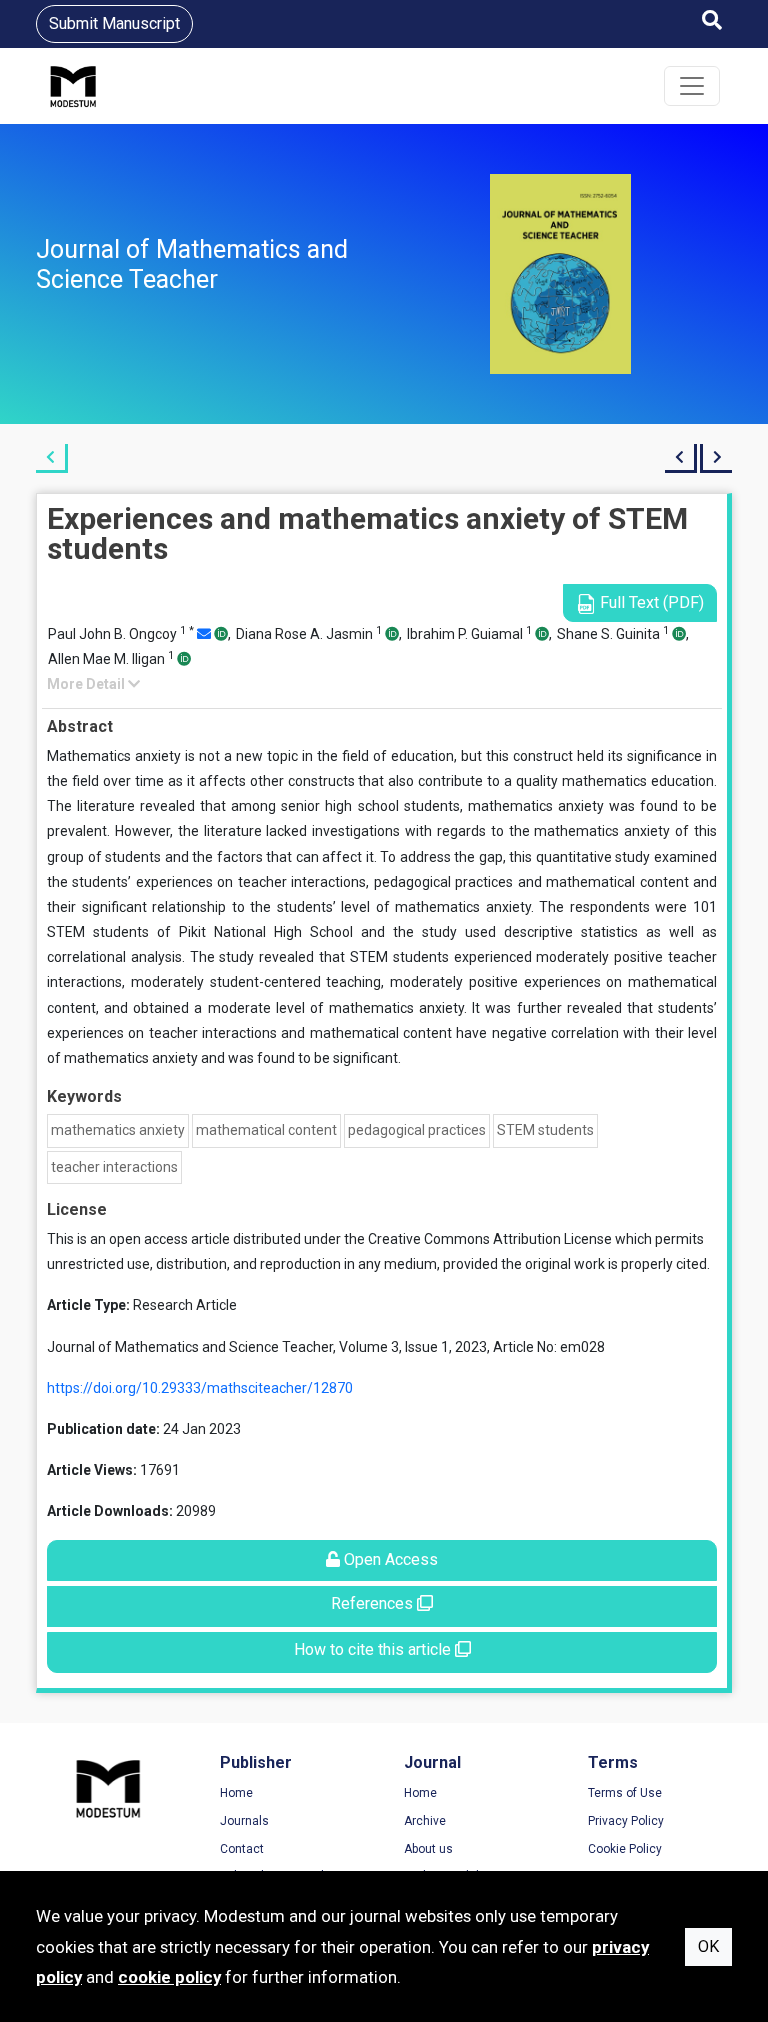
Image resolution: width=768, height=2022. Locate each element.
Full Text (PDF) (650, 602)
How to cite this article (374, 1649)
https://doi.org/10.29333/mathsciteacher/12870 (200, 1388)
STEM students (545, 1130)
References (374, 1603)
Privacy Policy (626, 1821)
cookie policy (169, 1977)
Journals (244, 1821)
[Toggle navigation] (692, 86)
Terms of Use (625, 1793)
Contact (242, 1849)
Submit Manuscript (114, 23)
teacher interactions (114, 1167)
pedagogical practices (417, 1130)
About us (428, 1849)
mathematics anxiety (118, 1130)
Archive (425, 1821)
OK (708, 1946)
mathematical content (266, 1130)
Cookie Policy (625, 1849)
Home (236, 1793)
